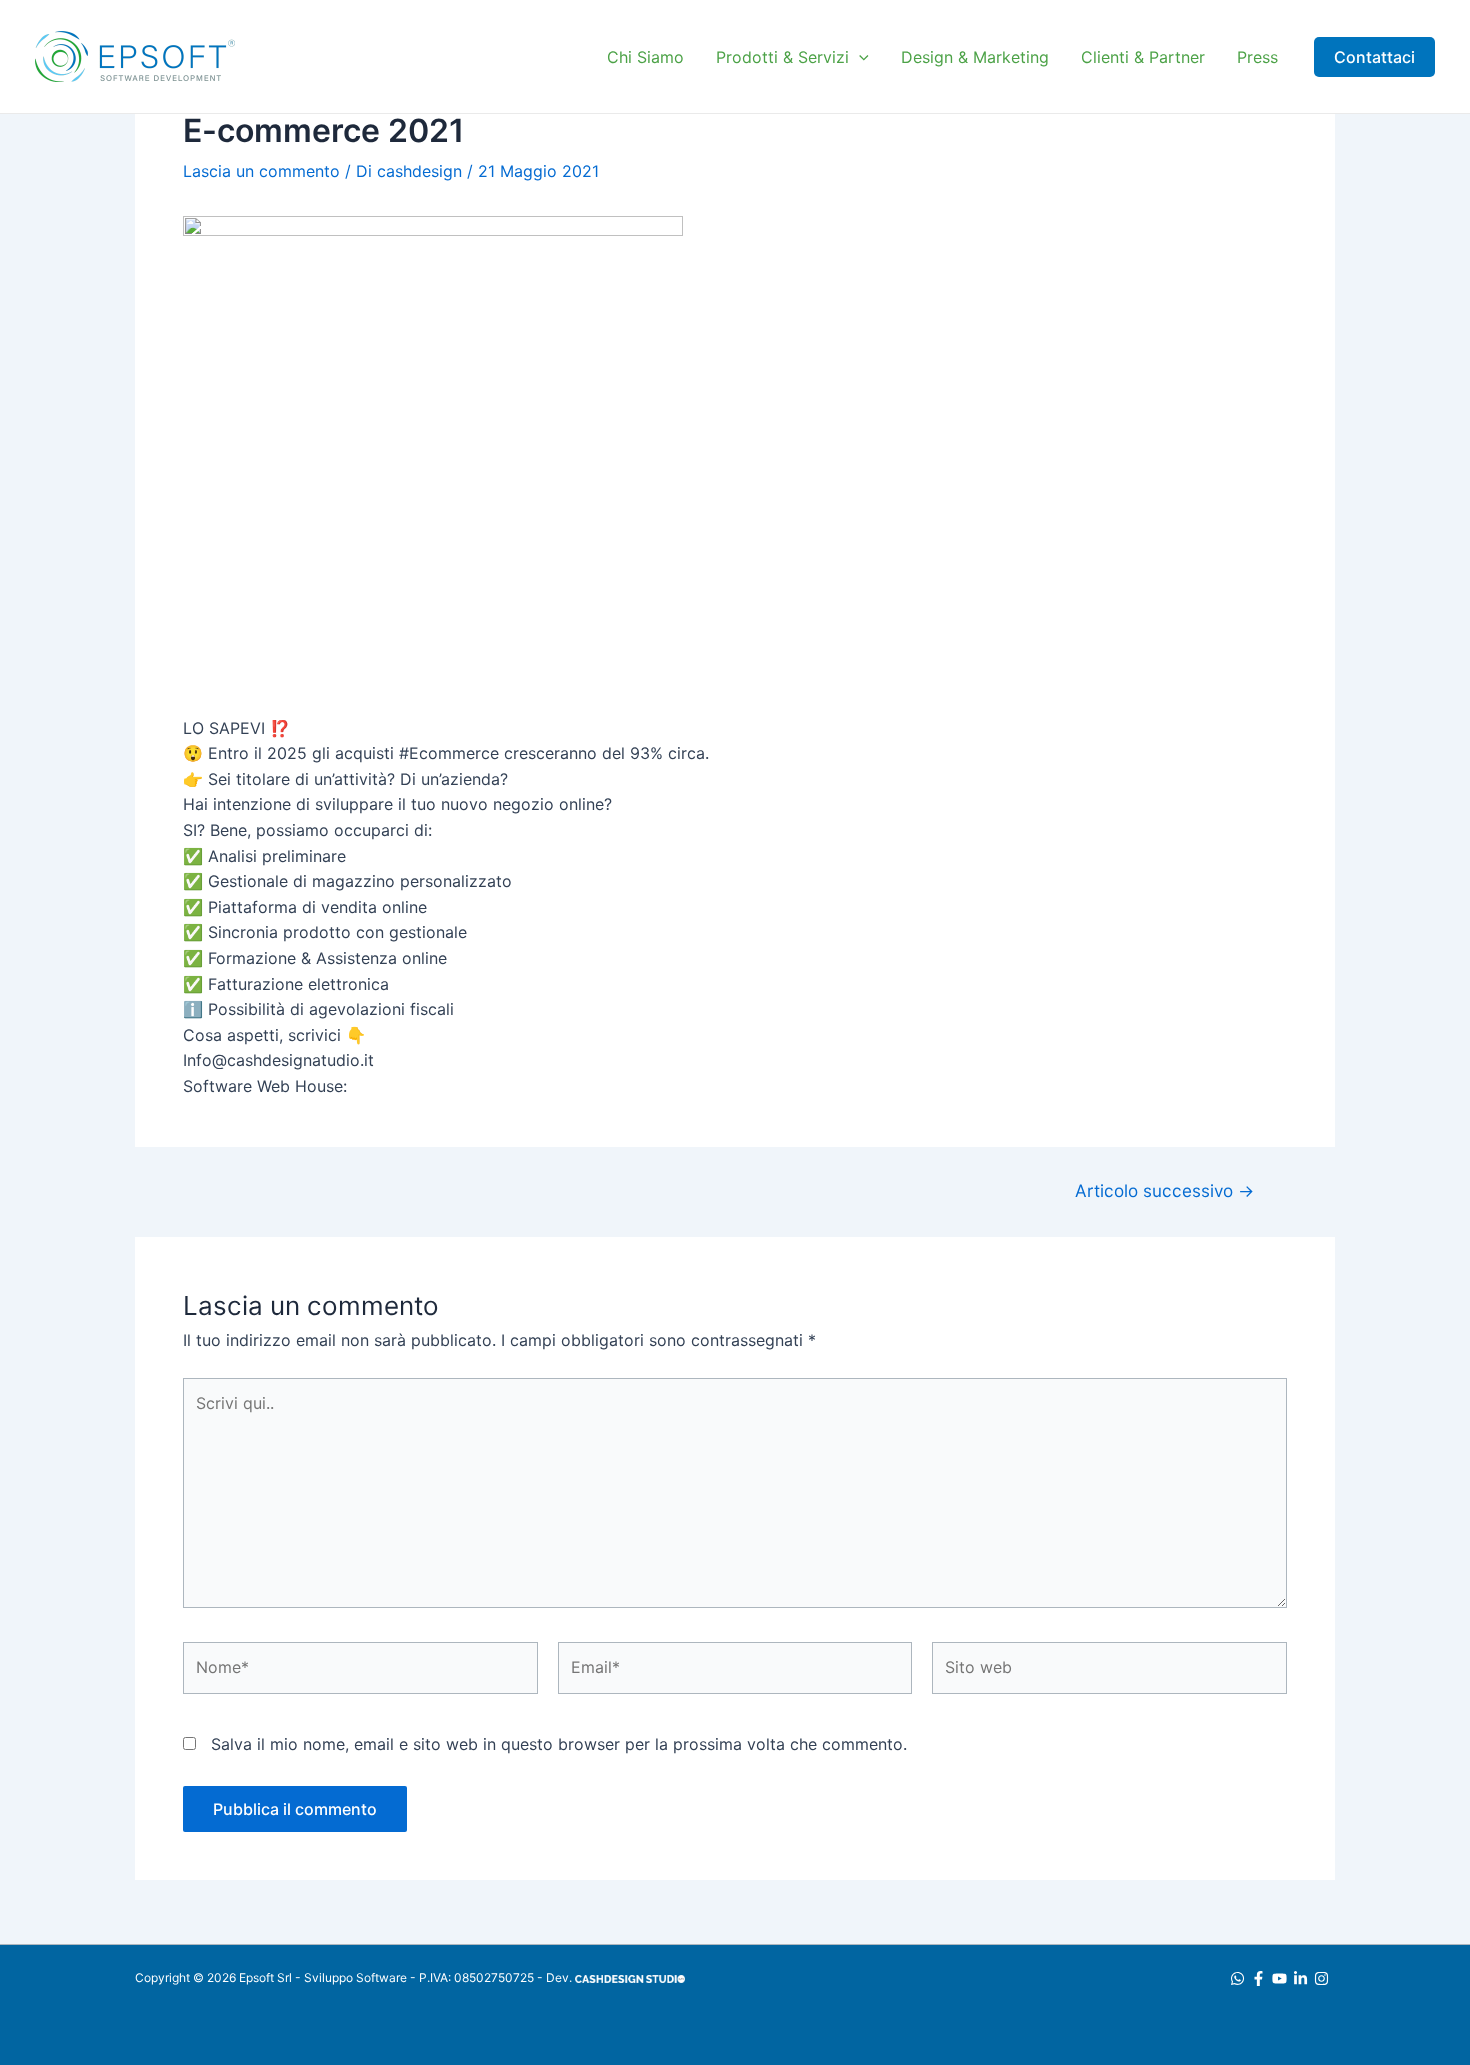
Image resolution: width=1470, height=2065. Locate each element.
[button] (859, 57)
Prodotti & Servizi (782, 57)
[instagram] (1324, 1978)
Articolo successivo (1164, 1190)
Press (1257, 57)
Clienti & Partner (1143, 57)
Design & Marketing (975, 57)
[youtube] (1282, 1978)
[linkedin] (1303, 1978)
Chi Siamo (645, 57)
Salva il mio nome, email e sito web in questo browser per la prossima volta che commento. (559, 1744)
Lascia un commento (261, 171)
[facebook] (1261, 1978)
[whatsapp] (1240, 1978)
